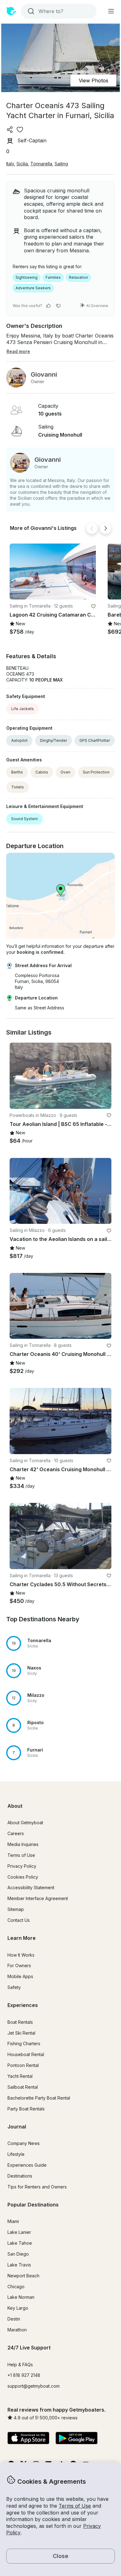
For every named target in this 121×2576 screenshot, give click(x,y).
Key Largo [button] (18, 2308)
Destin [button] (14, 2319)
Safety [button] (14, 1987)
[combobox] (58, 11)
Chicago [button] (16, 2287)
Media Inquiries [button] (23, 1844)
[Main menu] (111, 11)
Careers (16, 1833)
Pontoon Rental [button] (23, 2065)
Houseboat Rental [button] (26, 2054)
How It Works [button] (21, 1955)
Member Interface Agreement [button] (38, 1898)
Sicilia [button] (22, 164)
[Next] (105, 528)
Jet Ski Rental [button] (21, 2033)
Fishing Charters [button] (24, 2043)
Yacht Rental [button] (20, 2076)
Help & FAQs (20, 2365)
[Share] (10, 130)
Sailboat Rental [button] (23, 2087)
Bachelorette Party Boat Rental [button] (39, 2098)
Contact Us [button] (19, 1920)
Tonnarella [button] (41, 164)
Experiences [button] (23, 2005)
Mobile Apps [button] (20, 1976)
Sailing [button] (61, 164)
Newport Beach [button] (23, 2276)
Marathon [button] (17, 2330)
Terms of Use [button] (75, 2506)
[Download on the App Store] (28, 2439)
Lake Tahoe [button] (20, 2243)
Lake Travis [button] (19, 2265)
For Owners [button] (19, 1965)
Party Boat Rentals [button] (26, 2109)
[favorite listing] (20, 130)
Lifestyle (16, 2154)
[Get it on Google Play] (76, 2439)
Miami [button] (13, 2221)
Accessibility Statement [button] (31, 1887)
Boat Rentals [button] (20, 2022)
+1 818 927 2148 (24, 2375)
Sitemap (16, 1909)
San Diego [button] (18, 2254)
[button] (53, 572)
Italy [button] (10, 164)
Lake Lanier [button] (19, 2232)
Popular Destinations (33, 2205)
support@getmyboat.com (34, 2386)
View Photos (94, 80)
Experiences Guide (27, 2165)
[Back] (92, 528)
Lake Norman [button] (21, 2297)
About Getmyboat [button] (25, 1823)
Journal (17, 2127)
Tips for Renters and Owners (37, 2187)
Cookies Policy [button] (23, 1877)
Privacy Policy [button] (22, 1866)
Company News (24, 2143)
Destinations (20, 2176)
